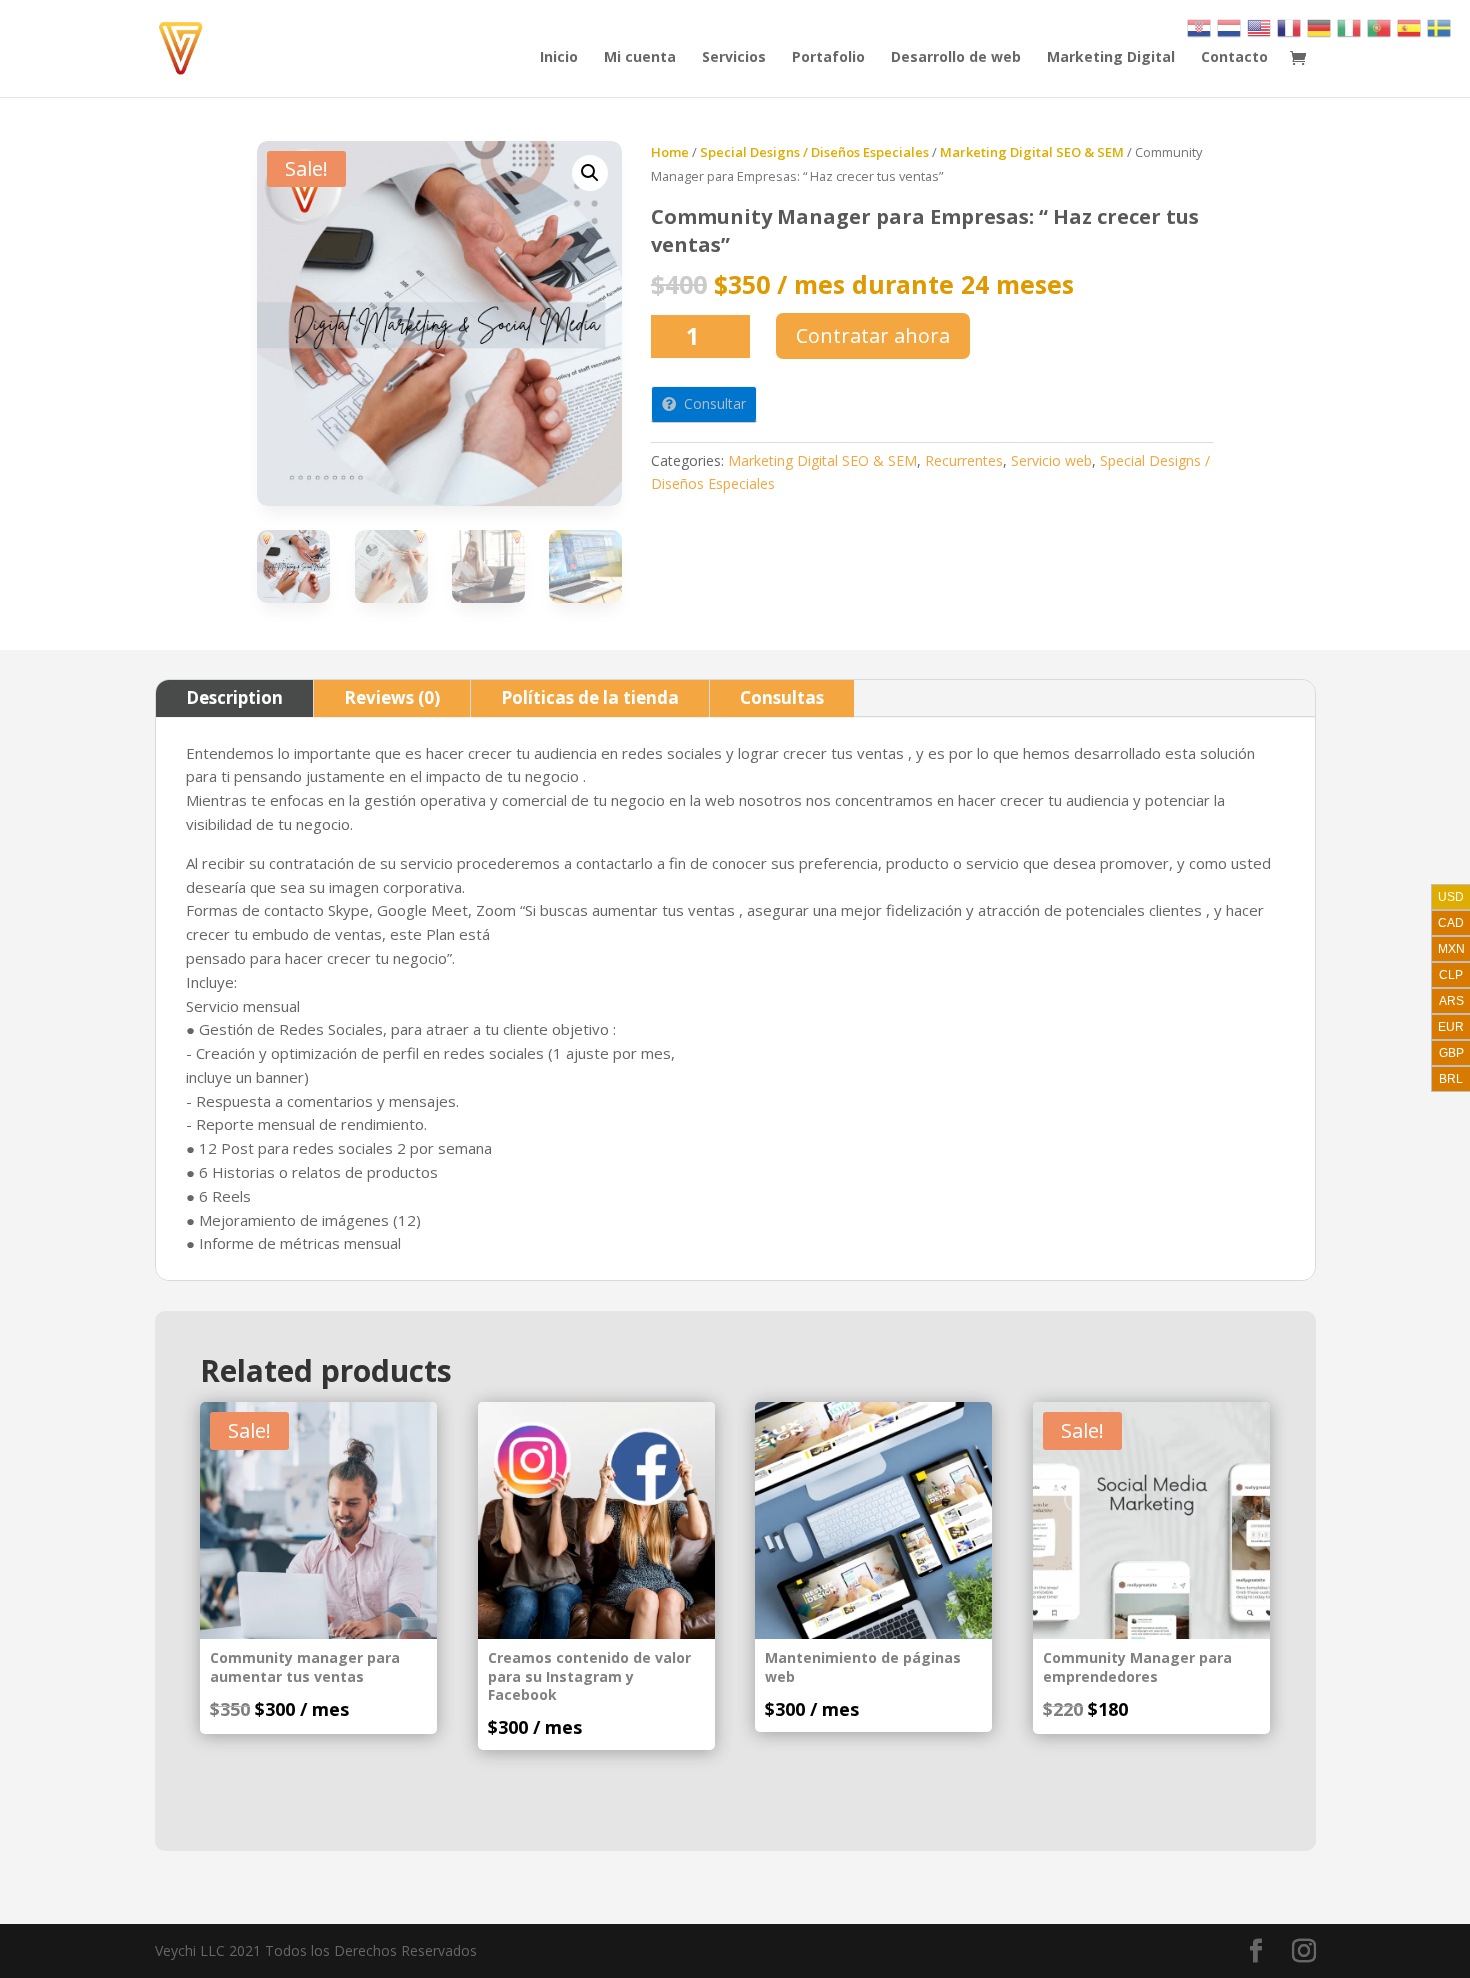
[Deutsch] (1320, 26)
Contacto (1234, 58)
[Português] (1380, 26)
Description (234, 697)
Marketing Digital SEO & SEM (1032, 152)
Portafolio (828, 58)
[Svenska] (1440, 26)
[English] (1260, 26)
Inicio (559, 58)
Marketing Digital (1111, 58)
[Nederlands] (1230, 26)
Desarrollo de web (956, 58)
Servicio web (1051, 460)
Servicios (734, 58)
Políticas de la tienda (590, 697)
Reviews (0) (392, 697)
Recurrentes (964, 460)
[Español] (1410, 26)
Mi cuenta (640, 58)
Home (670, 152)
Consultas (782, 697)
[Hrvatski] (1200, 26)
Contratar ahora (873, 335)
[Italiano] (1350, 26)
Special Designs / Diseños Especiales (814, 152)
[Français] (1290, 26)
